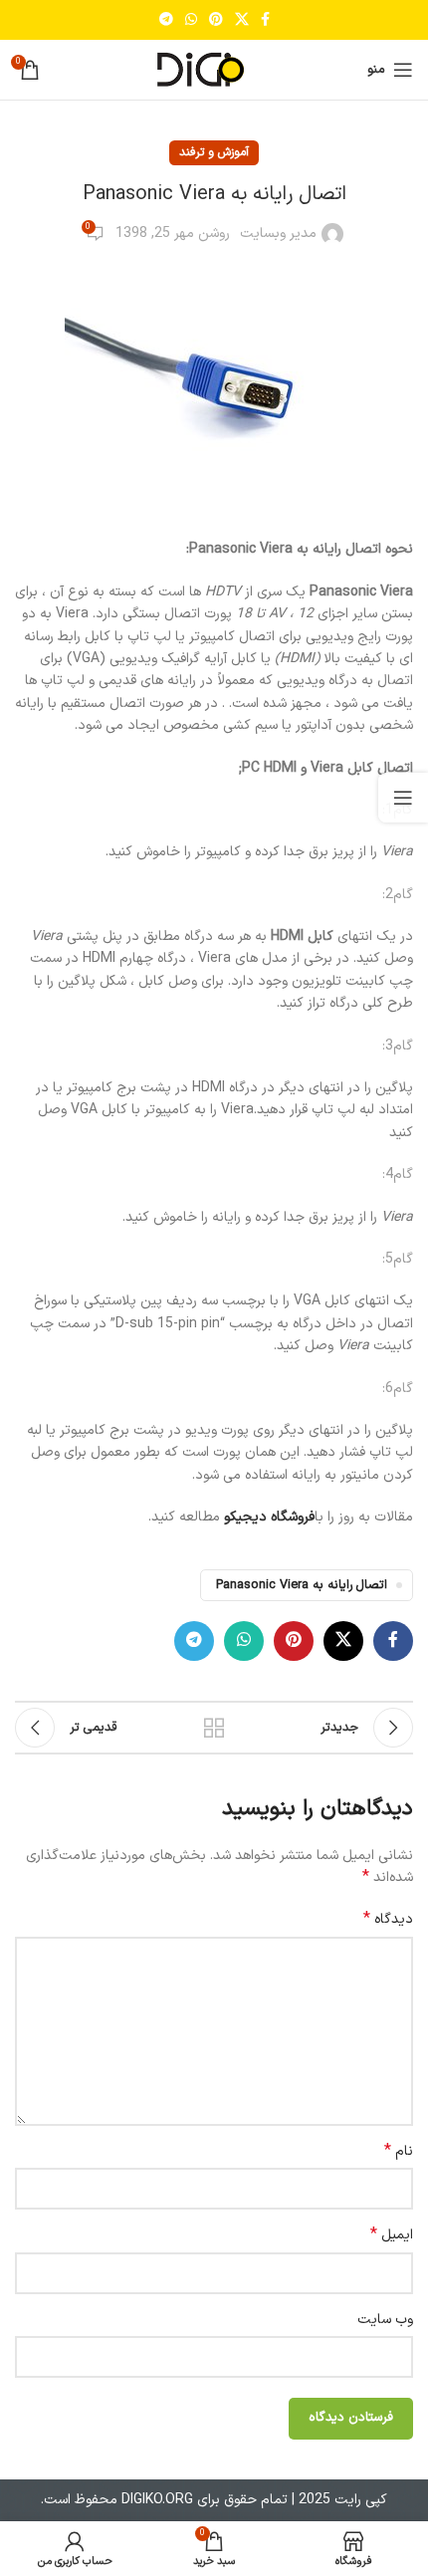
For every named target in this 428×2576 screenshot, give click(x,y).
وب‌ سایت (385, 2320)
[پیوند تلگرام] (166, 20)
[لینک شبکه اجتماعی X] (242, 20)
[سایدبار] (403, 798)
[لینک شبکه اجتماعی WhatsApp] (191, 20)
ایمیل (392, 2235)
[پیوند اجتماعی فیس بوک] (265, 20)
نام (399, 2152)
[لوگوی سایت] (214, 69)
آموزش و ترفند (214, 152)
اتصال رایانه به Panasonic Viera (302, 1585)
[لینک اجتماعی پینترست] (216, 20)
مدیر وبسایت (278, 234)
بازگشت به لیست (214, 1728)
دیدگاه (388, 1920)
